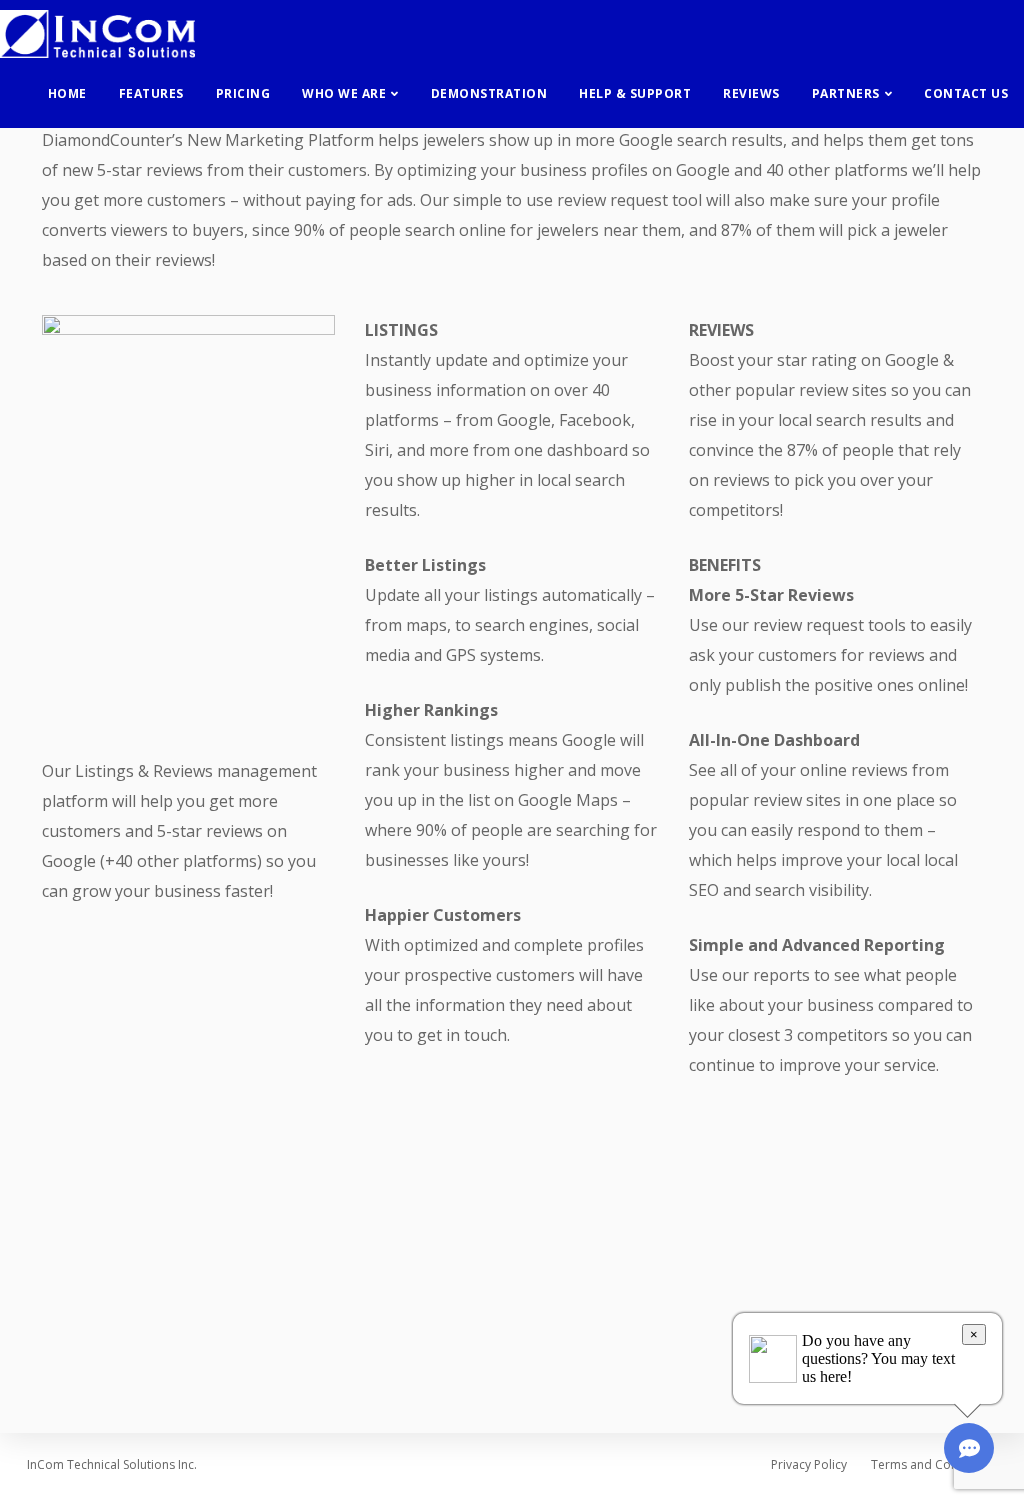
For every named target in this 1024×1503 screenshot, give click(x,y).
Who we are (344, 93)
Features (151, 93)
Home (67, 93)
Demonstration (489, 93)
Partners (846, 93)
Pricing (243, 93)
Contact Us (966, 93)
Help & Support (635, 93)
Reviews (751, 93)
